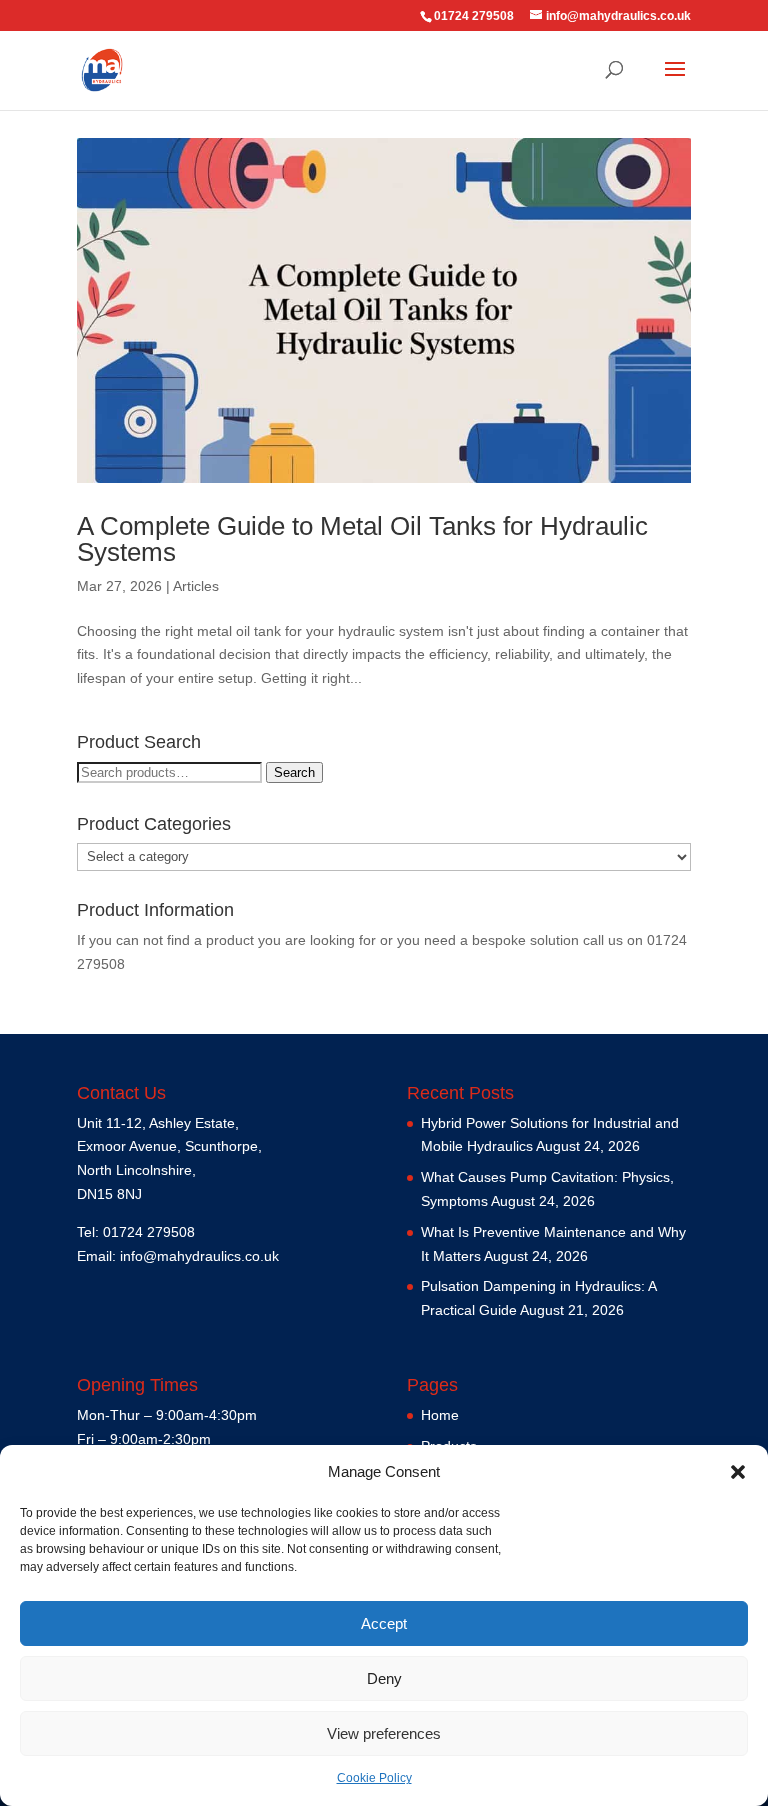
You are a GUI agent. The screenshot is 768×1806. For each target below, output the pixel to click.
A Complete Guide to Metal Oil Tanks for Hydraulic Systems (362, 539)
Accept (384, 1623)
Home (440, 1415)
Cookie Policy (374, 1778)
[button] (738, 1472)
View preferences (384, 1733)
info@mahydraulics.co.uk (199, 1256)
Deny (384, 1678)
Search (294, 772)
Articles (196, 586)
